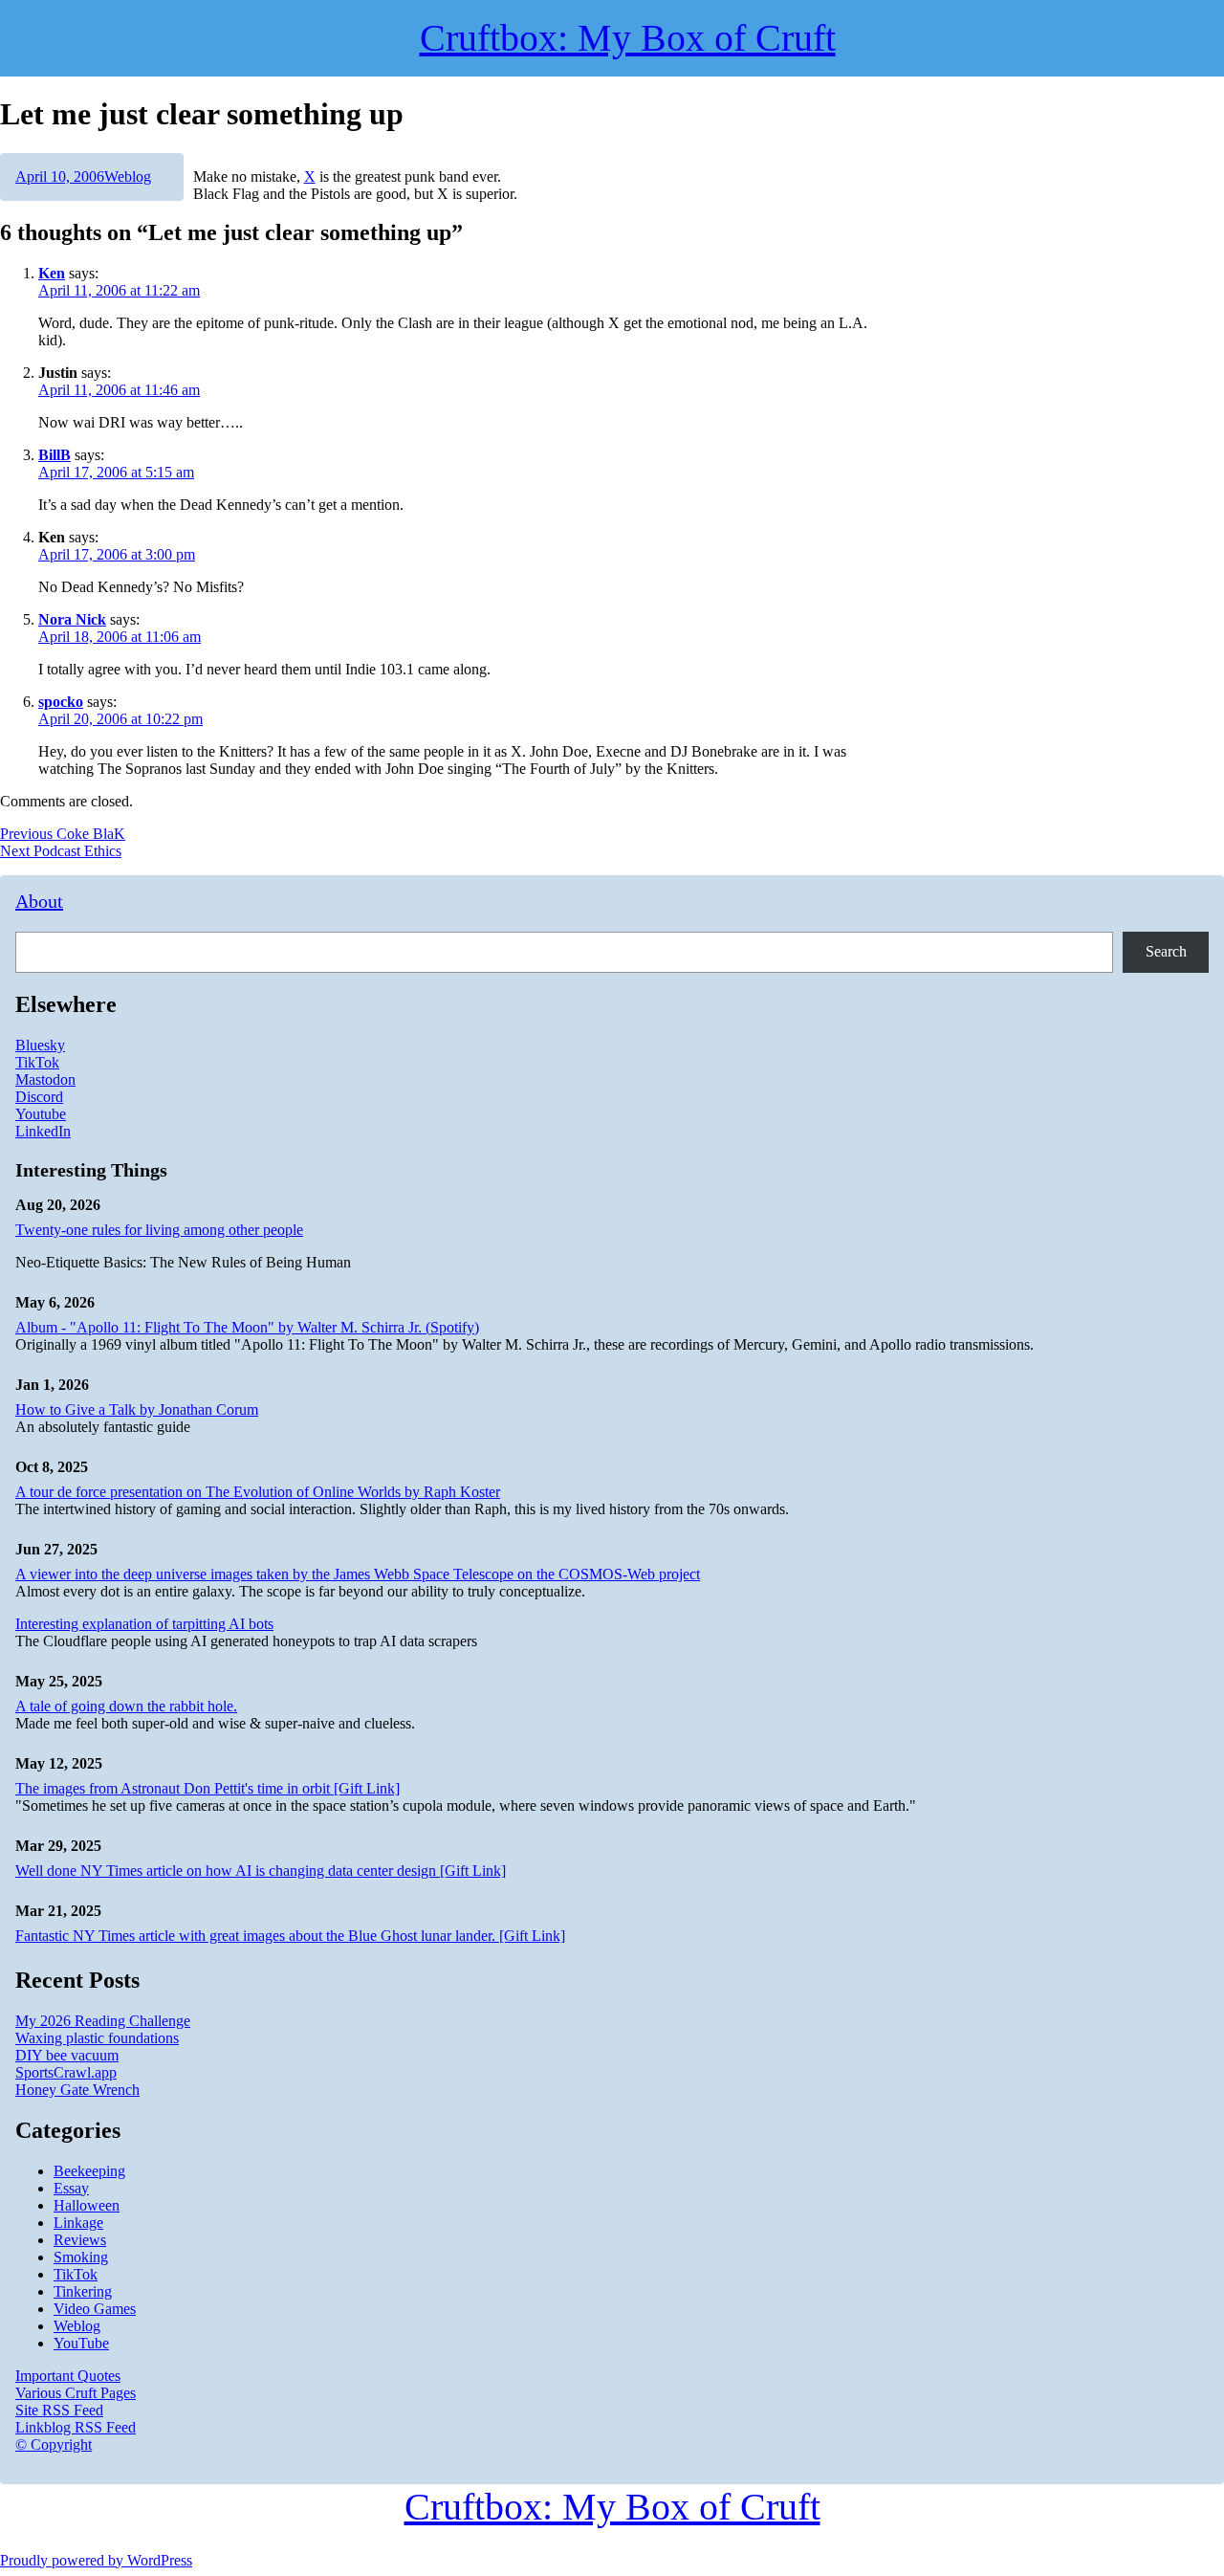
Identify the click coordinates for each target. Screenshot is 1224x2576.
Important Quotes (68, 2376)
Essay (71, 2188)
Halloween (87, 2205)
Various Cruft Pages (76, 2393)
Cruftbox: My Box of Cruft (612, 2507)
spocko (61, 702)
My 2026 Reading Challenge (103, 2021)
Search (1166, 951)
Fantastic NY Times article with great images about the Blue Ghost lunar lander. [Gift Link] (290, 1936)
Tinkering (83, 2291)
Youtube (41, 1114)
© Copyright (54, 2444)
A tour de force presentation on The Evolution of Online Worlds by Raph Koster (258, 1492)
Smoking (81, 2257)
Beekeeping (89, 2171)
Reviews (80, 2240)
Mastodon (45, 1079)
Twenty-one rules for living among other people (159, 1230)
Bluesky (40, 1045)
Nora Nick (72, 619)
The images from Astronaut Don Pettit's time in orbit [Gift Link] (208, 1788)
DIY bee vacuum (67, 2055)
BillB (55, 455)
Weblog (128, 176)
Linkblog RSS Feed (76, 2427)
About (39, 901)
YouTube (81, 2343)
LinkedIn (43, 1131)
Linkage (78, 2223)
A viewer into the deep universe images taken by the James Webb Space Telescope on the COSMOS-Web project (358, 1574)
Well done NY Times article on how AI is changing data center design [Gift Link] (261, 1871)
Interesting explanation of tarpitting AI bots (144, 1624)
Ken (52, 273)
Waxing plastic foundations (97, 2038)
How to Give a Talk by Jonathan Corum (137, 1409)
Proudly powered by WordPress (96, 2560)
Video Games (95, 2309)
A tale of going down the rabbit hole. (126, 1706)
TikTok (37, 1062)
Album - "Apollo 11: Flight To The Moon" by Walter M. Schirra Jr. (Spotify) (247, 1327)
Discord (39, 1097)
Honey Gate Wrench (77, 2090)
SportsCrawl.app (66, 2072)
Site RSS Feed (59, 2410)
